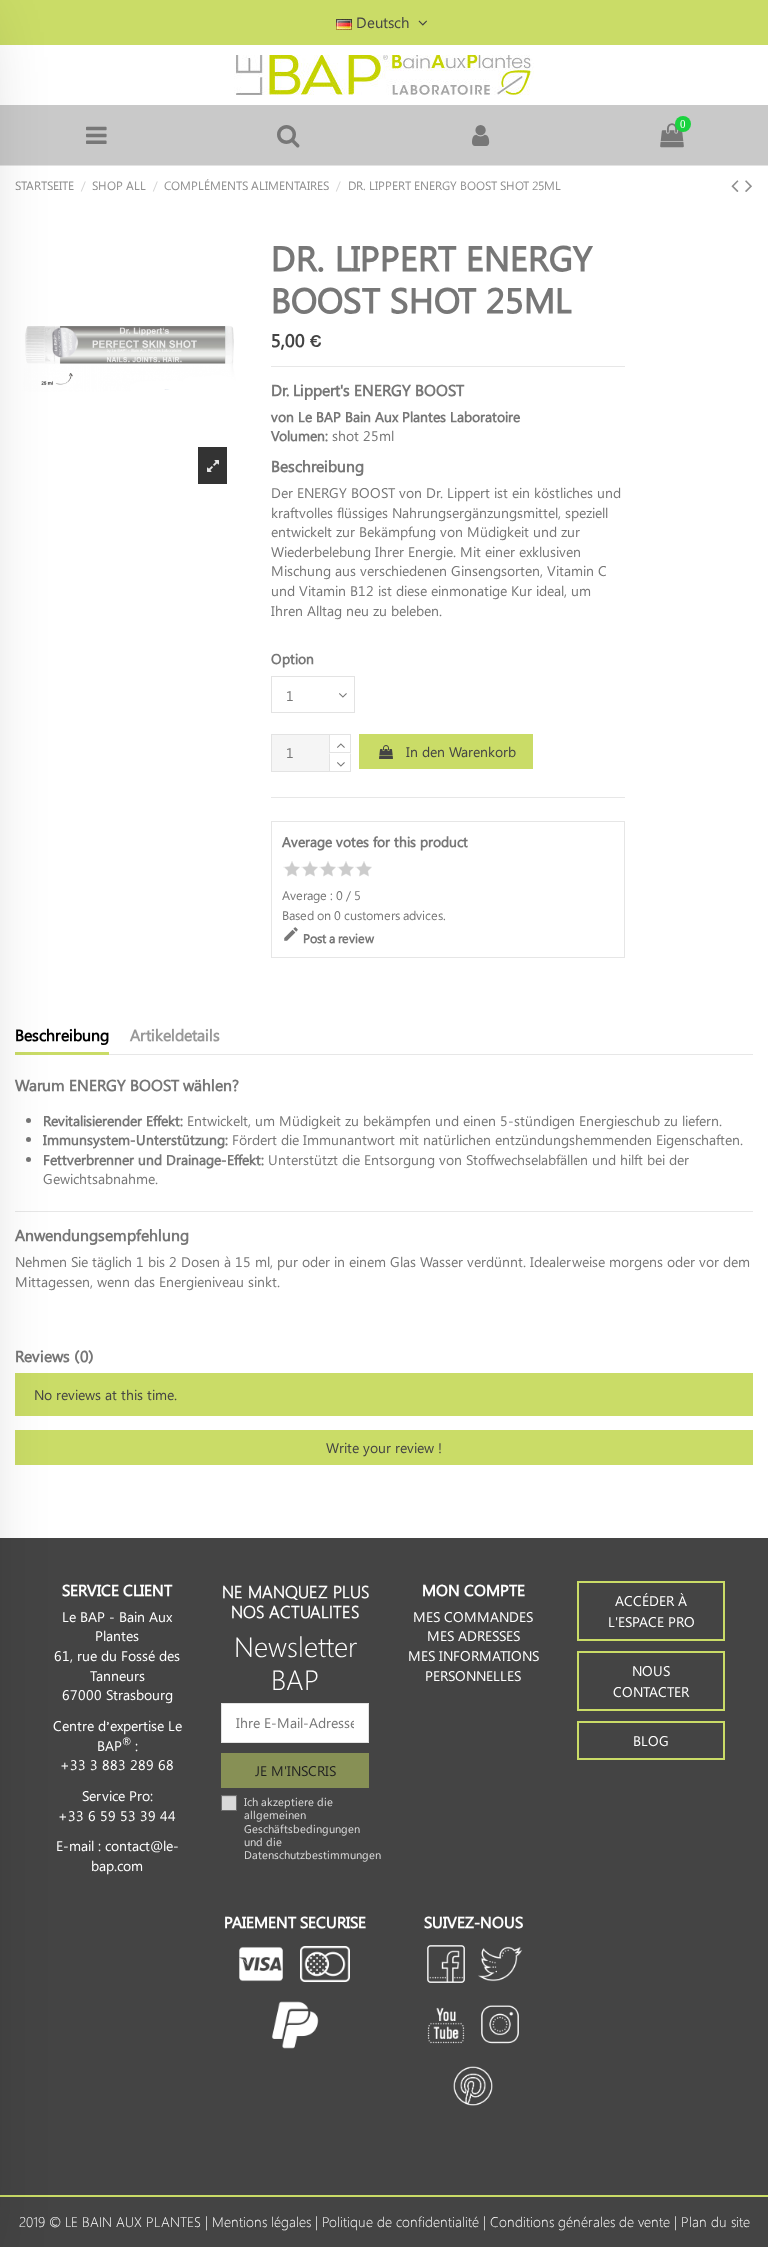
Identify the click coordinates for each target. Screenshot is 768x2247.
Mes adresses (473, 1635)
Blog (651, 1740)
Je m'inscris (295, 1770)
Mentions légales (261, 2221)
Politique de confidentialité (400, 2221)
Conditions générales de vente (580, 2221)
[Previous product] (738, 184)
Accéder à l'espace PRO (651, 1611)
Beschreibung (62, 1035)
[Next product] (749, 184)
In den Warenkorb (461, 751)
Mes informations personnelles (473, 1665)
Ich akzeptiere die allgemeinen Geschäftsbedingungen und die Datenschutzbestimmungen (312, 1828)
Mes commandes (473, 1616)
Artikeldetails (175, 1035)
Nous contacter (651, 1681)
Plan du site (715, 2221)
